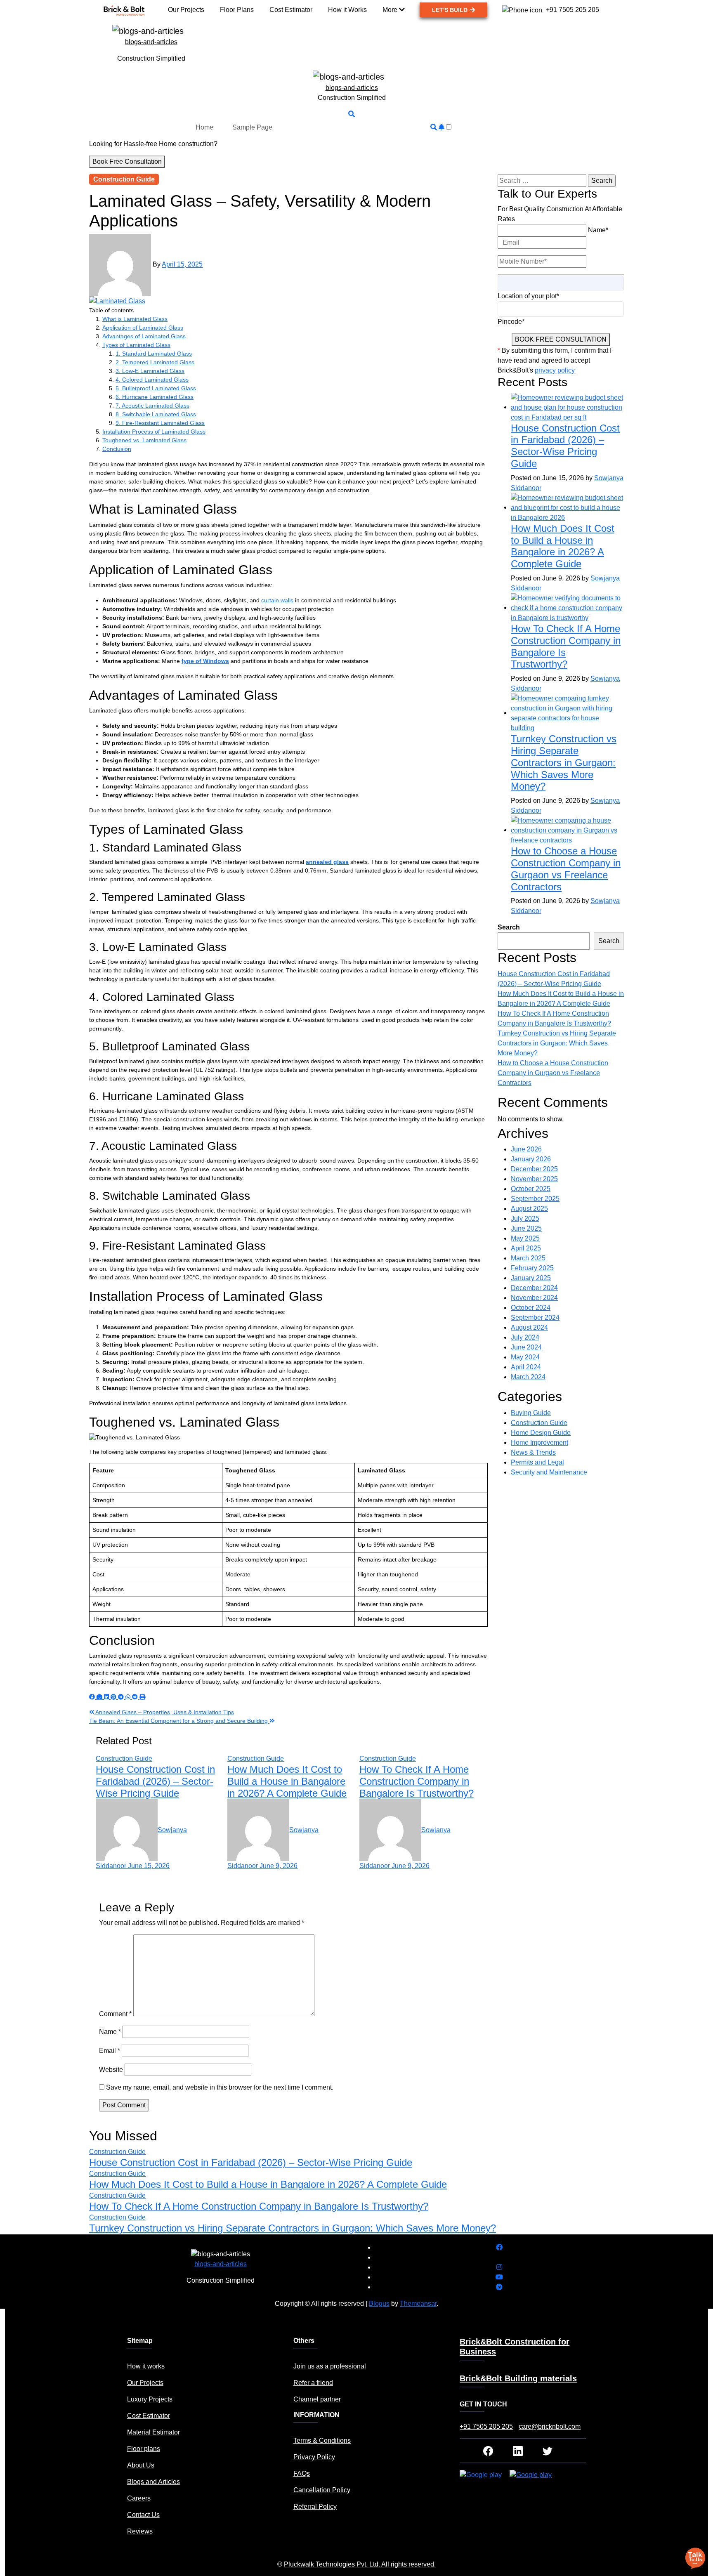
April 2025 (526, 1248)
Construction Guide (124, 179)
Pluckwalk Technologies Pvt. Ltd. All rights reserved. (360, 2564)
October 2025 (531, 1189)
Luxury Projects (150, 2399)
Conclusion (117, 449)
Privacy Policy (314, 2457)
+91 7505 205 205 (486, 2426)
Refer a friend (313, 2383)
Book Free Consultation (127, 162)
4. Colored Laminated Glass (152, 380)
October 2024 (531, 1308)
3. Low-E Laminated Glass (150, 371)
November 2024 (534, 1298)
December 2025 (534, 1169)
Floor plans (144, 2449)
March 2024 (528, 1377)
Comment (115, 2014)
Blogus (379, 2304)
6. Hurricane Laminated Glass (155, 397)
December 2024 (534, 1288)
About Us (141, 2465)
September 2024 (535, 1317)
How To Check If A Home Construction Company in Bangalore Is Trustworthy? (417, 1781)
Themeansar (418, 2304)
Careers (139, 2498)
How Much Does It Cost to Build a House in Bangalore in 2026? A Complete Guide (287, 1781)
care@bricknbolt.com (550, 2426)
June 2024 (526, 1347)
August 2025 (529, 1209)
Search (509, 927)
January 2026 (531, 1159)
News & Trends (533, 1452)
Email (110, 2051)
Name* (598, 230)
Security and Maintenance (549, 1472)
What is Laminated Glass (135, 319)
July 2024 (525, 1337)
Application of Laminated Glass (143, 328)
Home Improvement (539, 1443)
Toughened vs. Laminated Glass (144, 440)
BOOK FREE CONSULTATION (561, 339)
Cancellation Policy (322, 2490)
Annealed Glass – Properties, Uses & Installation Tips (164, 1712)
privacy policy (555, 370)
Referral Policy (315, 2506)
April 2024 (526, 1367)
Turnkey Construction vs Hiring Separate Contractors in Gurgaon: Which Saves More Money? (564, 762)
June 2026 (526, 1149)
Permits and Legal (537, 1462)
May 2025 (525, 1238)
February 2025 (532, 1268)
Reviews (140, 2531)
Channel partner (317, 2399)
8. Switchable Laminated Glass (156, 414)
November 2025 (534, 1179)
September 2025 (535, 1199)
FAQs (302, 2473)
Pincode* (511, 322)
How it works (146, 2366)
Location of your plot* (528, 296)
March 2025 (528, 1258)
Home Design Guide (541, 1433)
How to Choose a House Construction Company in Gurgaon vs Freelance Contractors (566, 869)
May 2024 (525, 1357)
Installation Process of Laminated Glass (154, 432)
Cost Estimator (149, 2416)
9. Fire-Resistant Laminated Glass (160, 423)
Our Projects (145, 2383)
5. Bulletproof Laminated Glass (156, 388)
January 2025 (531, 1278)
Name (110, 2032)
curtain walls (277, 600)
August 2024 (529, 1327)
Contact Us (143, 2515)
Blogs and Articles (153, 2482)
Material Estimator (153, 2432)
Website (111, 2070)
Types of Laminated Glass (136, 345)
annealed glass (327, 862)
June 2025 (526, 1228)
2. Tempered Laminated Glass (155, 362)
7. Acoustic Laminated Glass (152, 406)
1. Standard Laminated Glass (154, 354)
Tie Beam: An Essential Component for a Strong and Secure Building (179, 1721)
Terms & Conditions (322, 2440)
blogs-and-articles (151, 42)
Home (204, 127)
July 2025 (525, 1218)
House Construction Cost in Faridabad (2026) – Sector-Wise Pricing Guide (155, 1781)
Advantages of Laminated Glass (144, 336)
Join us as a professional (330, 2366)
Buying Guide (531, 1413)
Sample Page (252, 127)
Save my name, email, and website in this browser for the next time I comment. (220, 2087)
